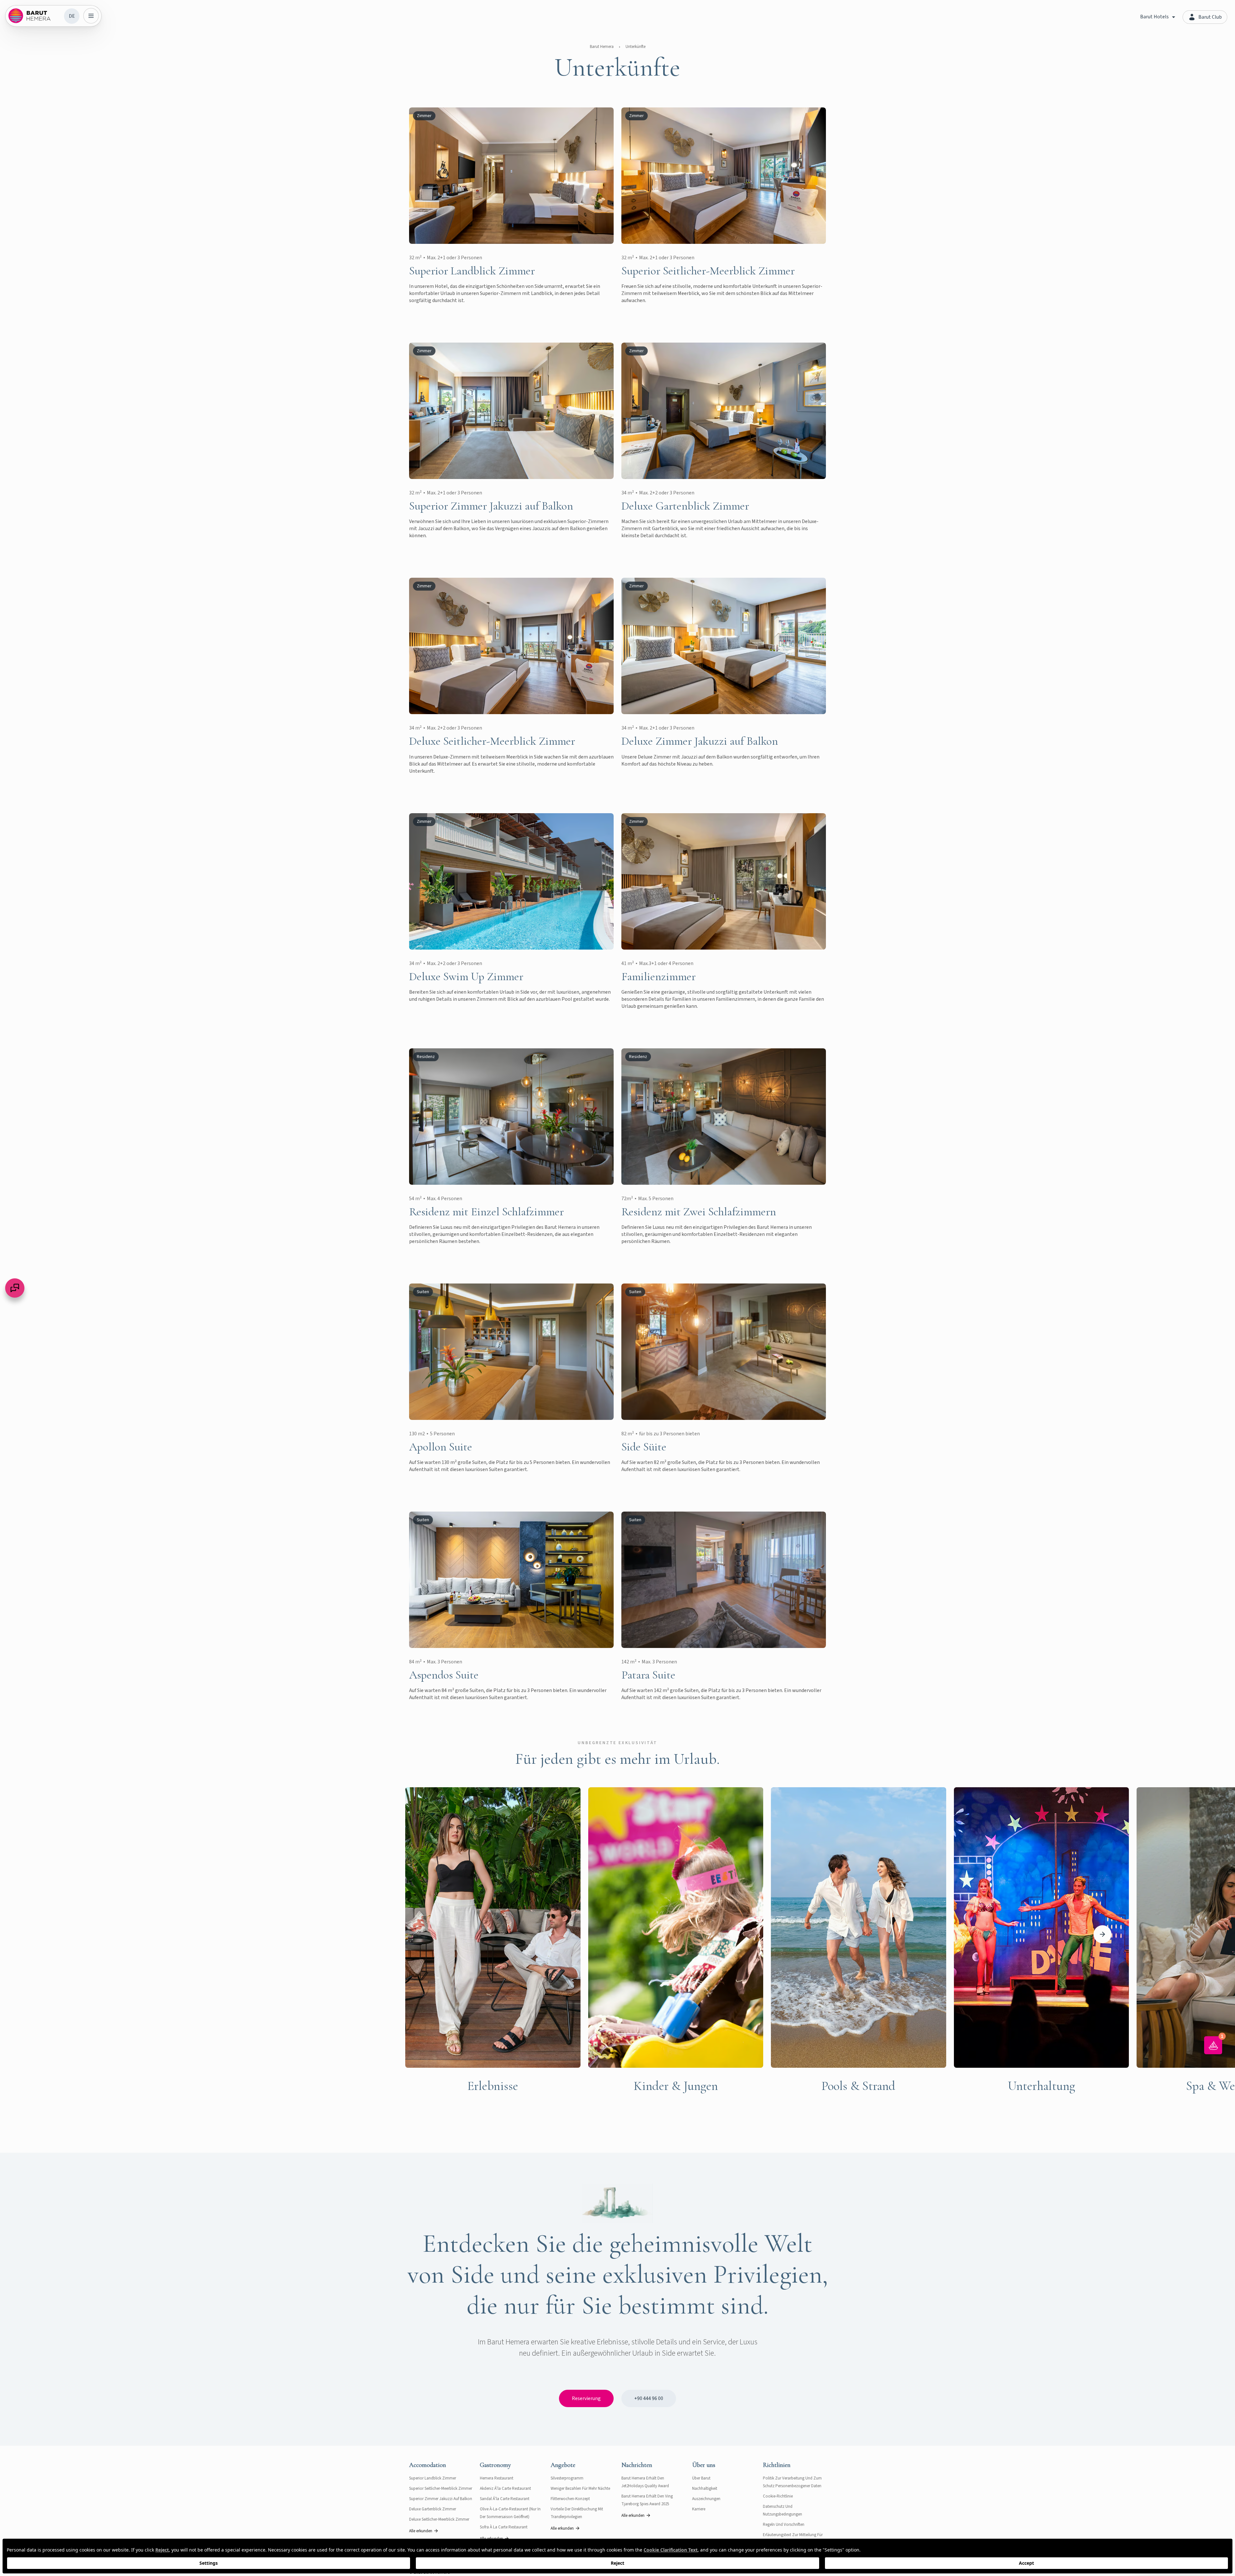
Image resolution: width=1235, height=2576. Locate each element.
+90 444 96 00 (649, 2398)
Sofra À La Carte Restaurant (504, 2527)
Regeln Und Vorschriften (784, 2525)
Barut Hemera (602, 47)
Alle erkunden (421, 2531)
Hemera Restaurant (497, 2478)
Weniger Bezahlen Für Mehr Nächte (580, 2489)
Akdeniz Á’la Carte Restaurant (505, 2489)
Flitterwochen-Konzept (570, 2499)
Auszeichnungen (706, 2499)
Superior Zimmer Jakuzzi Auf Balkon (441, 2499)
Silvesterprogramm (567, 2478)
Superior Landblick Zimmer (433, 2478)
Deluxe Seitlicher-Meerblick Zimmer (439, 2519)
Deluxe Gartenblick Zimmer (433, 2509)
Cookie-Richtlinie (778, 2496)
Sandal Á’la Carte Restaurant (505, 2499)
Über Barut (701, 2478)
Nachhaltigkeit (705, 2489)
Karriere (699, 2509)
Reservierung (586, 2398)
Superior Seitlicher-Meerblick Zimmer (441, 2489)
